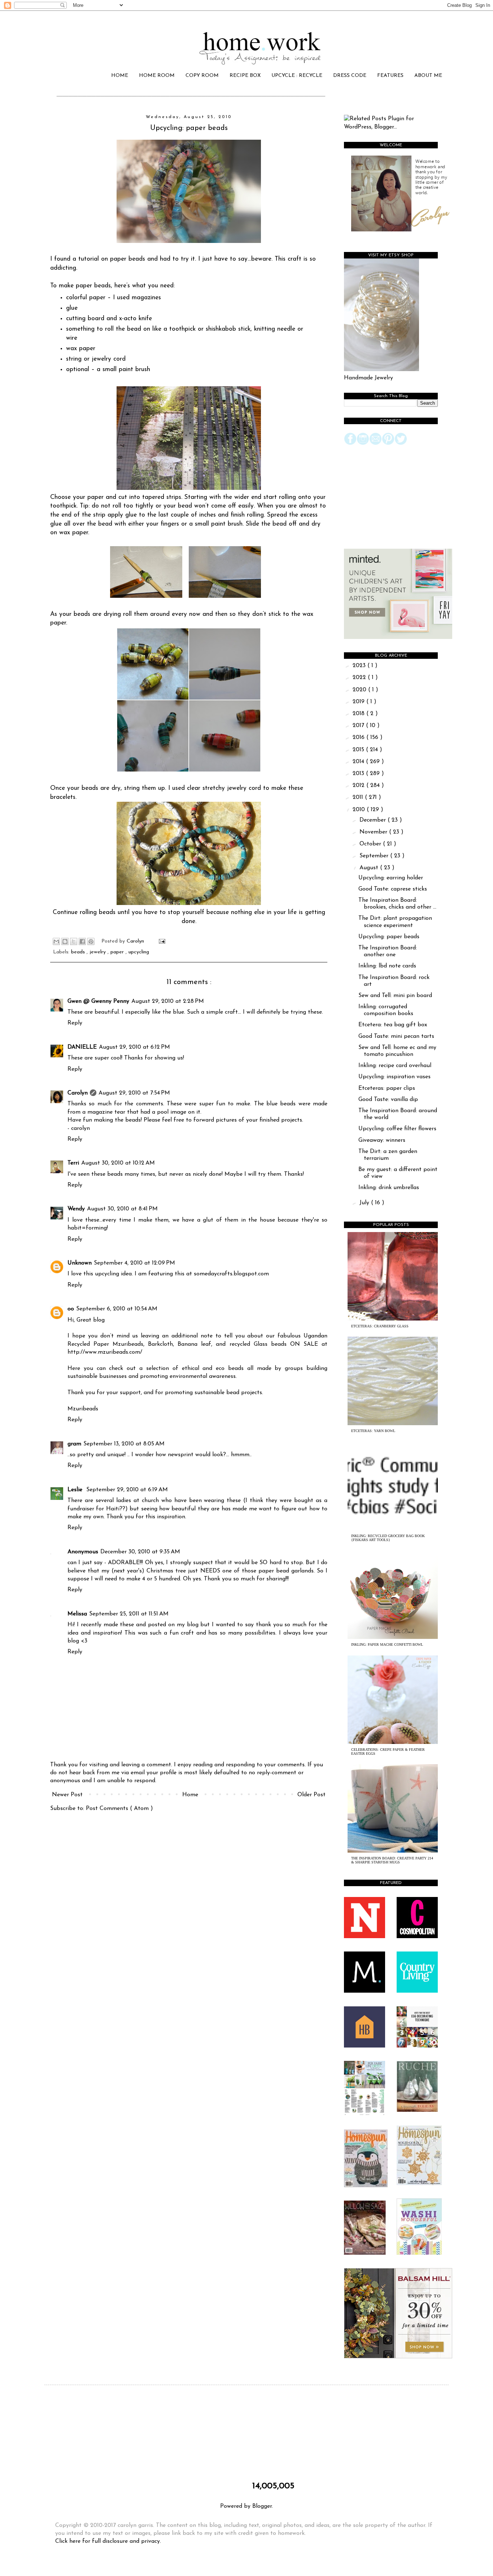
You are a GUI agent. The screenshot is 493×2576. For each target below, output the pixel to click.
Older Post (311, 1795)
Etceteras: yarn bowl (373, 1431)
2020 (360, 690)
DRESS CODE (350, 76)
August (370, 868)
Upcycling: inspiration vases (394, 1077)
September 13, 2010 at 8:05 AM (124, 1444)
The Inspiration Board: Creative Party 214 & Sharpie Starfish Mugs (392, 1860)
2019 (359, 702)
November (374, 832)
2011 (359, 797)
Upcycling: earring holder (391, 878)
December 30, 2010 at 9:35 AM (140, 1552)
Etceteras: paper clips (387, 1088)
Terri (73, 1163)
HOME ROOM (157, 76)
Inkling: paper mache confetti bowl (387, 1644)
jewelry (99, 952)
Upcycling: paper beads (389, 937)
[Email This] (56, 941)
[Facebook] (350, 444)
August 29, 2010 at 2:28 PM (168, 1001)
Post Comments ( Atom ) (119, 1809)
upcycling (139, 952)
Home (190, 1795)
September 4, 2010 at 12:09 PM (134, 1263)
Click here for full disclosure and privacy (108, 2541)
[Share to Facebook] (82, 941)
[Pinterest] (388, 444)
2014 (359, 762)
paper (118, 952)
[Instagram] (363, 444)
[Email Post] (161, 941)
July (365, 1203)
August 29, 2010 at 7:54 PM (134, 1093)
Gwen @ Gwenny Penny (98, 1001)
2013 (359, 774)
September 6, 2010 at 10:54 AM (117, 1309)
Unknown (80, 1263)
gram (74, 1444)
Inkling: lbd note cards (387, 966)
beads (79, 952)
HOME (120, 76)
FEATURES (390, 76)
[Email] (376, 444)
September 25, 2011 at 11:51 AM (129, 1614)
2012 (359, 786)
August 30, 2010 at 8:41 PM (122, 1209)
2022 (360, 678)
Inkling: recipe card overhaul (395, 1066)
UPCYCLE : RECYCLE (297, 76)
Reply (75, 1023)
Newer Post (67, 1795)
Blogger (262, 2506)
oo (71, 1309)
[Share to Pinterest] (91, 941)
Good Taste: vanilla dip (388, 1100)
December (374, 820)
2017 (359, 726)
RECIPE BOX (245, 76)
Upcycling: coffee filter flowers (397, 1129)
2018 (359, 714)
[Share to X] (74, 941)
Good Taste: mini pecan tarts (396, 1036)
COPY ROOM (202, 76)
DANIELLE (82, 1047)
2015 (359, 750)
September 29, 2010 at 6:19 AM (127, 1490)
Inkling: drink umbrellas (389, 1188)
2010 (360, 810)
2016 (359, 737)
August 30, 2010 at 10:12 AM (118, 1163)
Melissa (77, 1614)
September (375, 856)
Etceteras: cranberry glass (380, 1326)
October (371, 844)
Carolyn (78, 1093)
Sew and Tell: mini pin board (395, 996)
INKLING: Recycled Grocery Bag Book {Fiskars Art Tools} (388, 1538)
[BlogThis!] (65, 941)
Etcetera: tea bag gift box (393, 1025)
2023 (360, 666)
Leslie (76, 1490)
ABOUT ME (428, 76)
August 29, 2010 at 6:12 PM (134, 1047)
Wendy (76, 1209)
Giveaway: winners (382, 1140)
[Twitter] (401, 444)
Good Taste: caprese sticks (393, 889)
